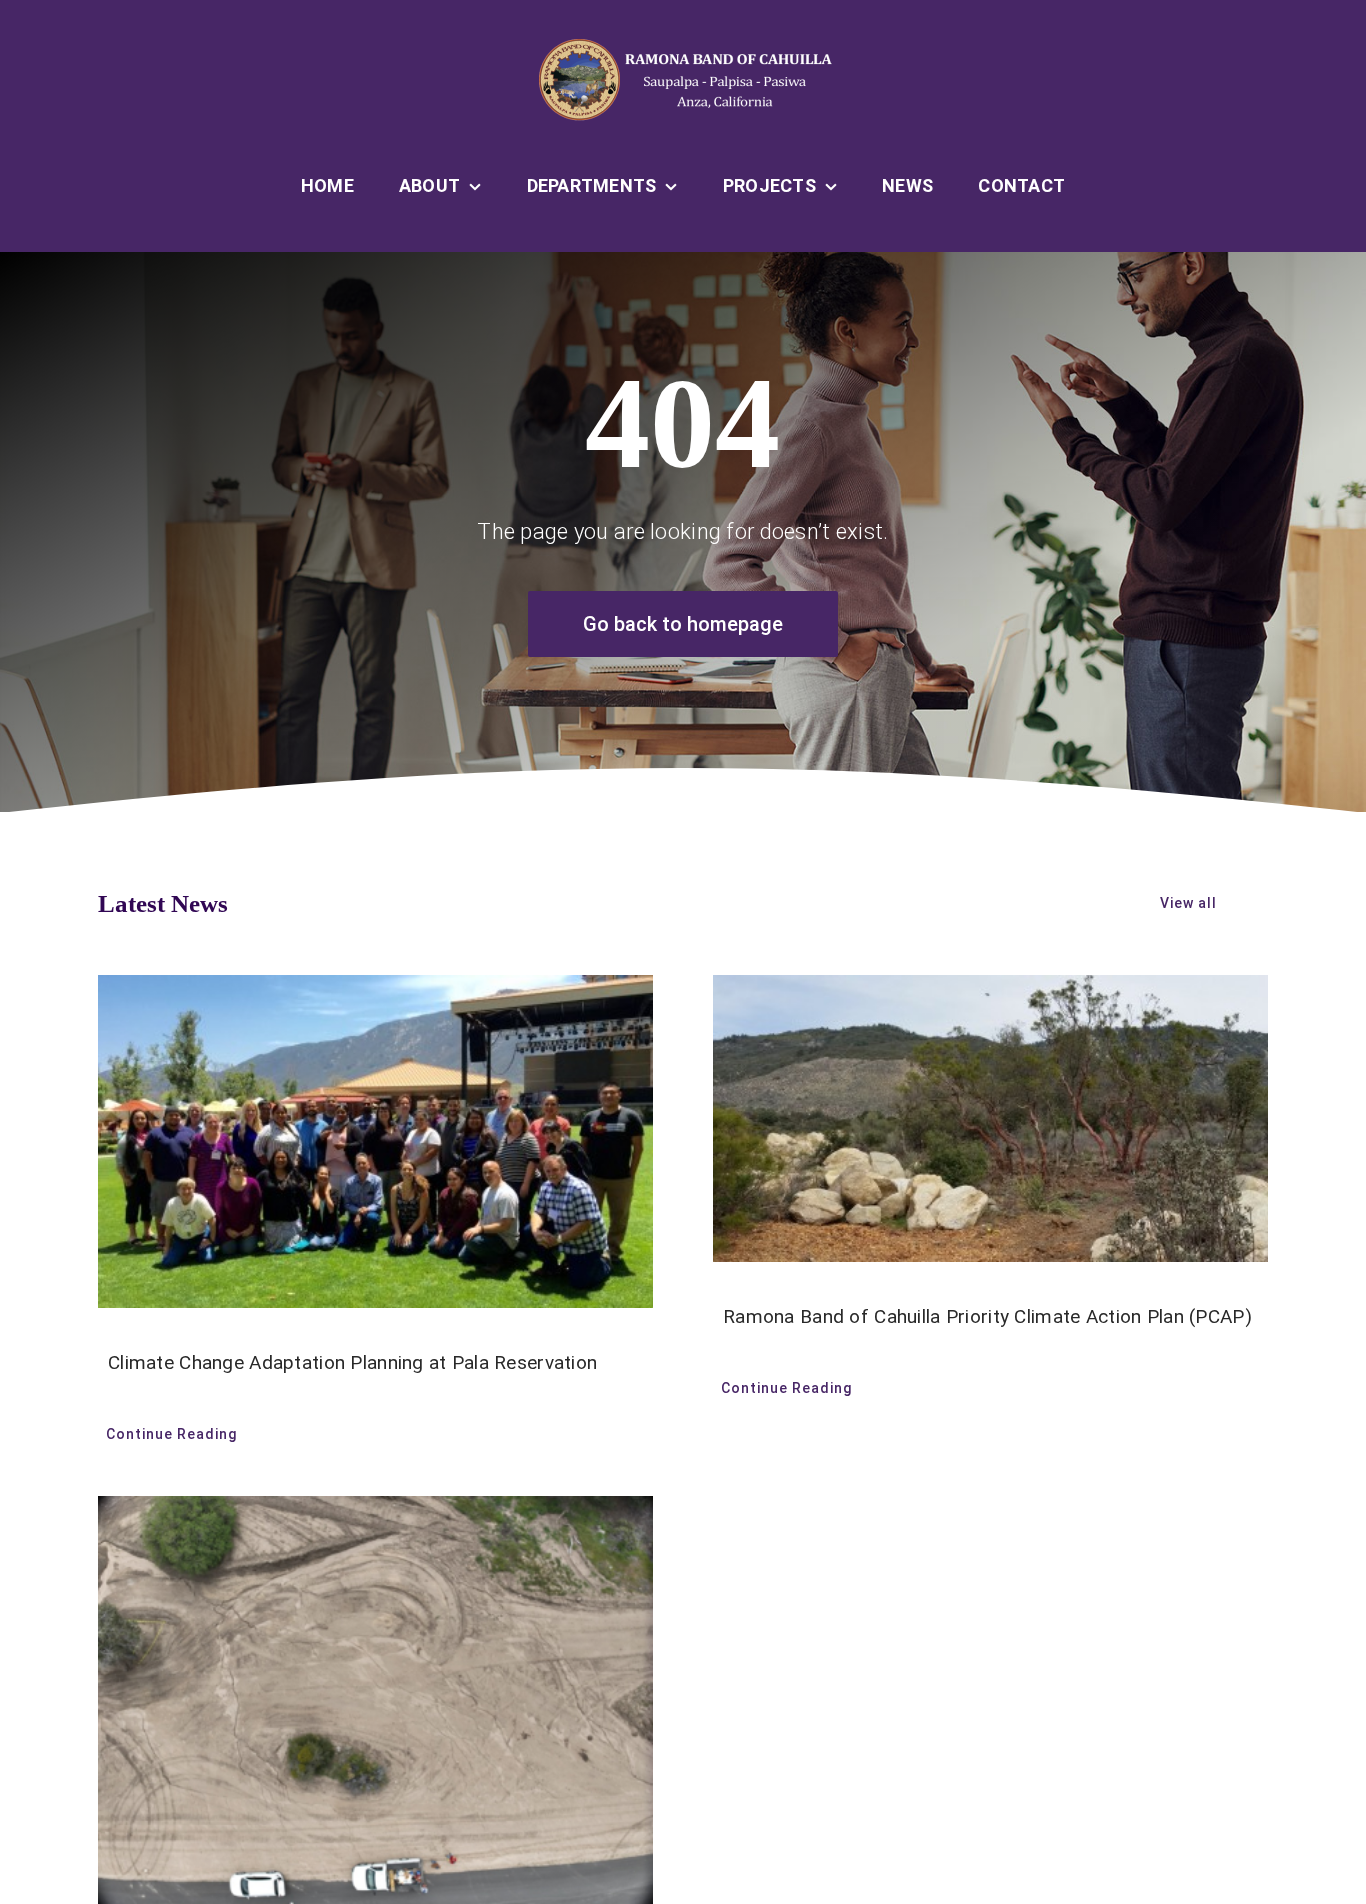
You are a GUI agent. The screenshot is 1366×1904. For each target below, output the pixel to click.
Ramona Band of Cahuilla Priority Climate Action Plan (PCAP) (987, 1316)
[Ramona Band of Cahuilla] (683, 46)
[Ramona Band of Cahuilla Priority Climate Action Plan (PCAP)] (990, 1118)
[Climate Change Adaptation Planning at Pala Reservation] (375, 1141)
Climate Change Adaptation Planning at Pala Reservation (352, 1362)
